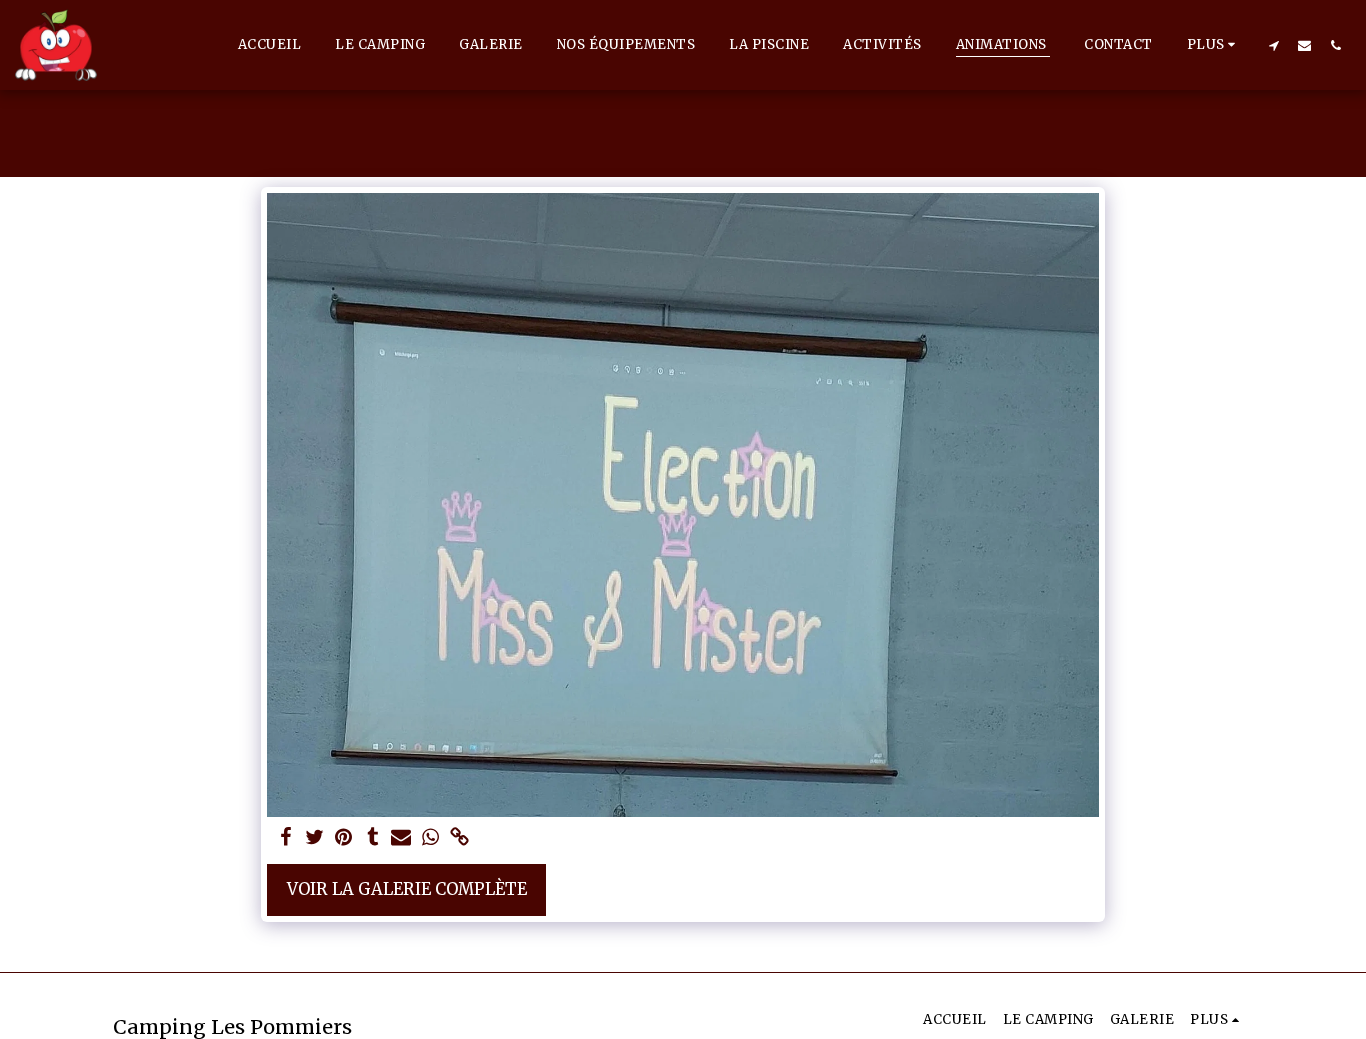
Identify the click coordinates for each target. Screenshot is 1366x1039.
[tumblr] (372, 838)
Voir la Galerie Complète (407, 889)
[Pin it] (343, 838)
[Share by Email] (401, 838)
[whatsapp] (430, 838)
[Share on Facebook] (286, 838)
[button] (1273, 45)
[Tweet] (315, 838)
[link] (459, 838)
